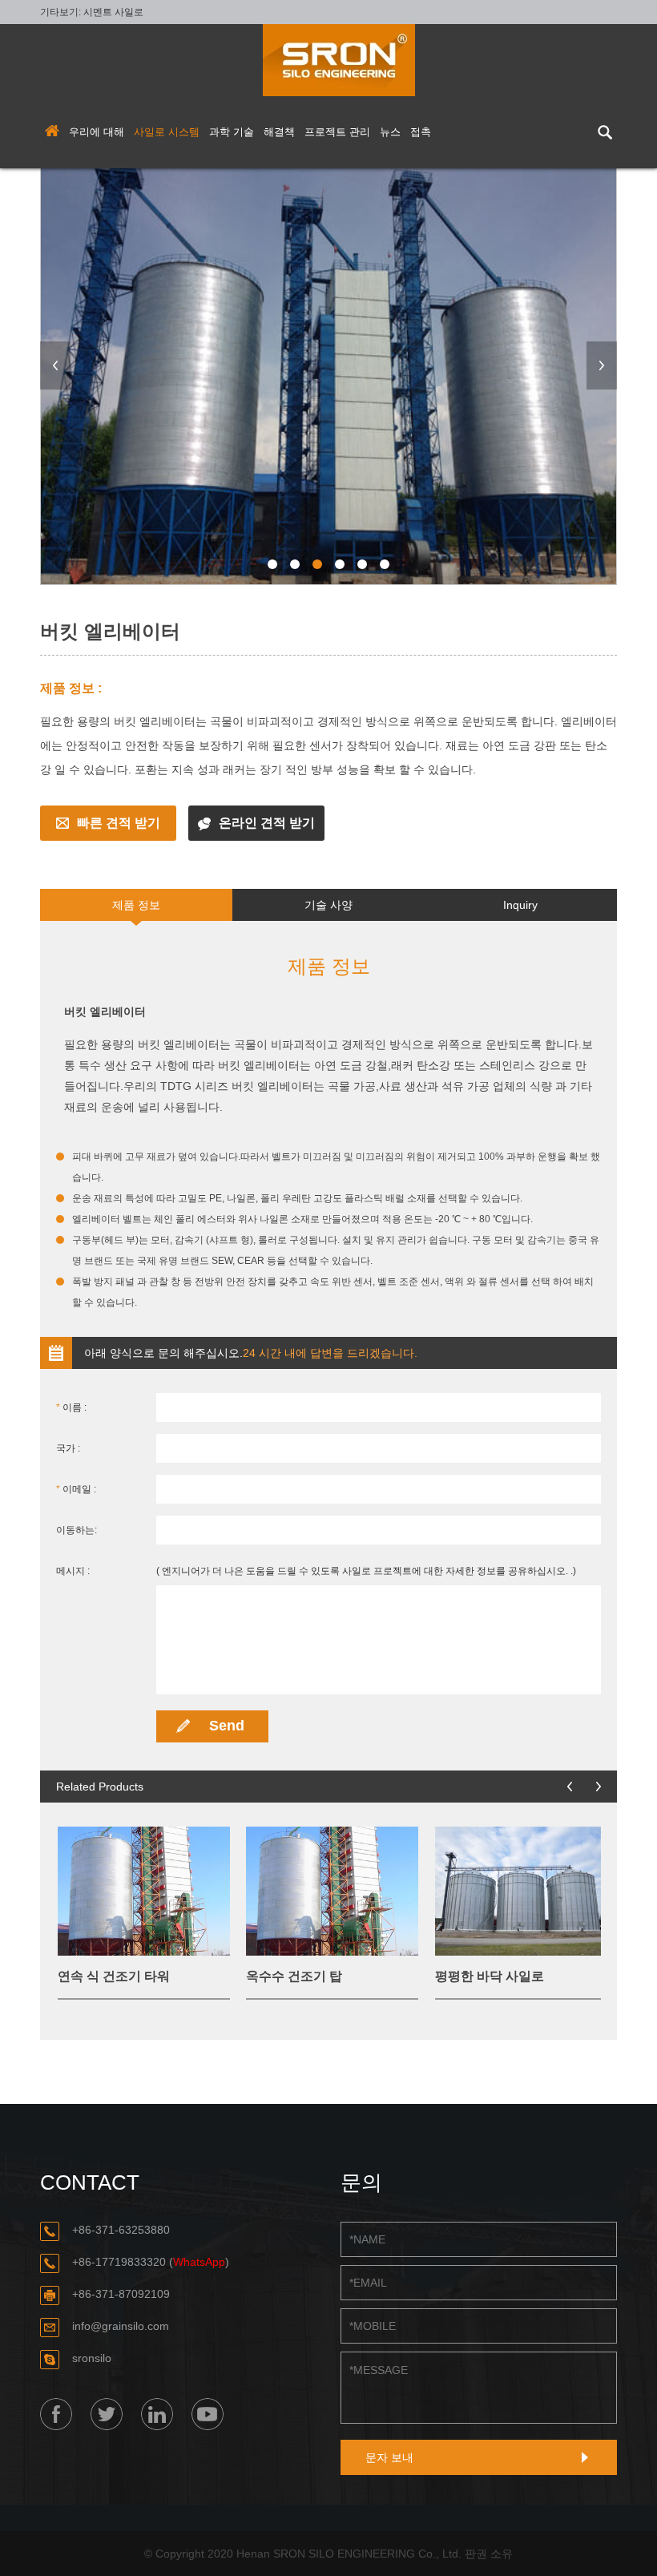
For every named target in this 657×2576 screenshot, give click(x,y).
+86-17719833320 (119, 2262)
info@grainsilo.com (121, 2326)
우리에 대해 (97, 132)
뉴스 (390, 132)
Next (602, 365)
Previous (55, 365)
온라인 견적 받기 (267, 823)
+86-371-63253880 (121, 2230)
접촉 (421, 132)
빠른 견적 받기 (119, 823)
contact (90, 2182)
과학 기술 (232, 132)
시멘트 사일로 (113, 12)
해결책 (279, 132)
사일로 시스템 (167, 132)
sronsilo (92, 2358)
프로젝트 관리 (337, 132)
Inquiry (520, 905)
